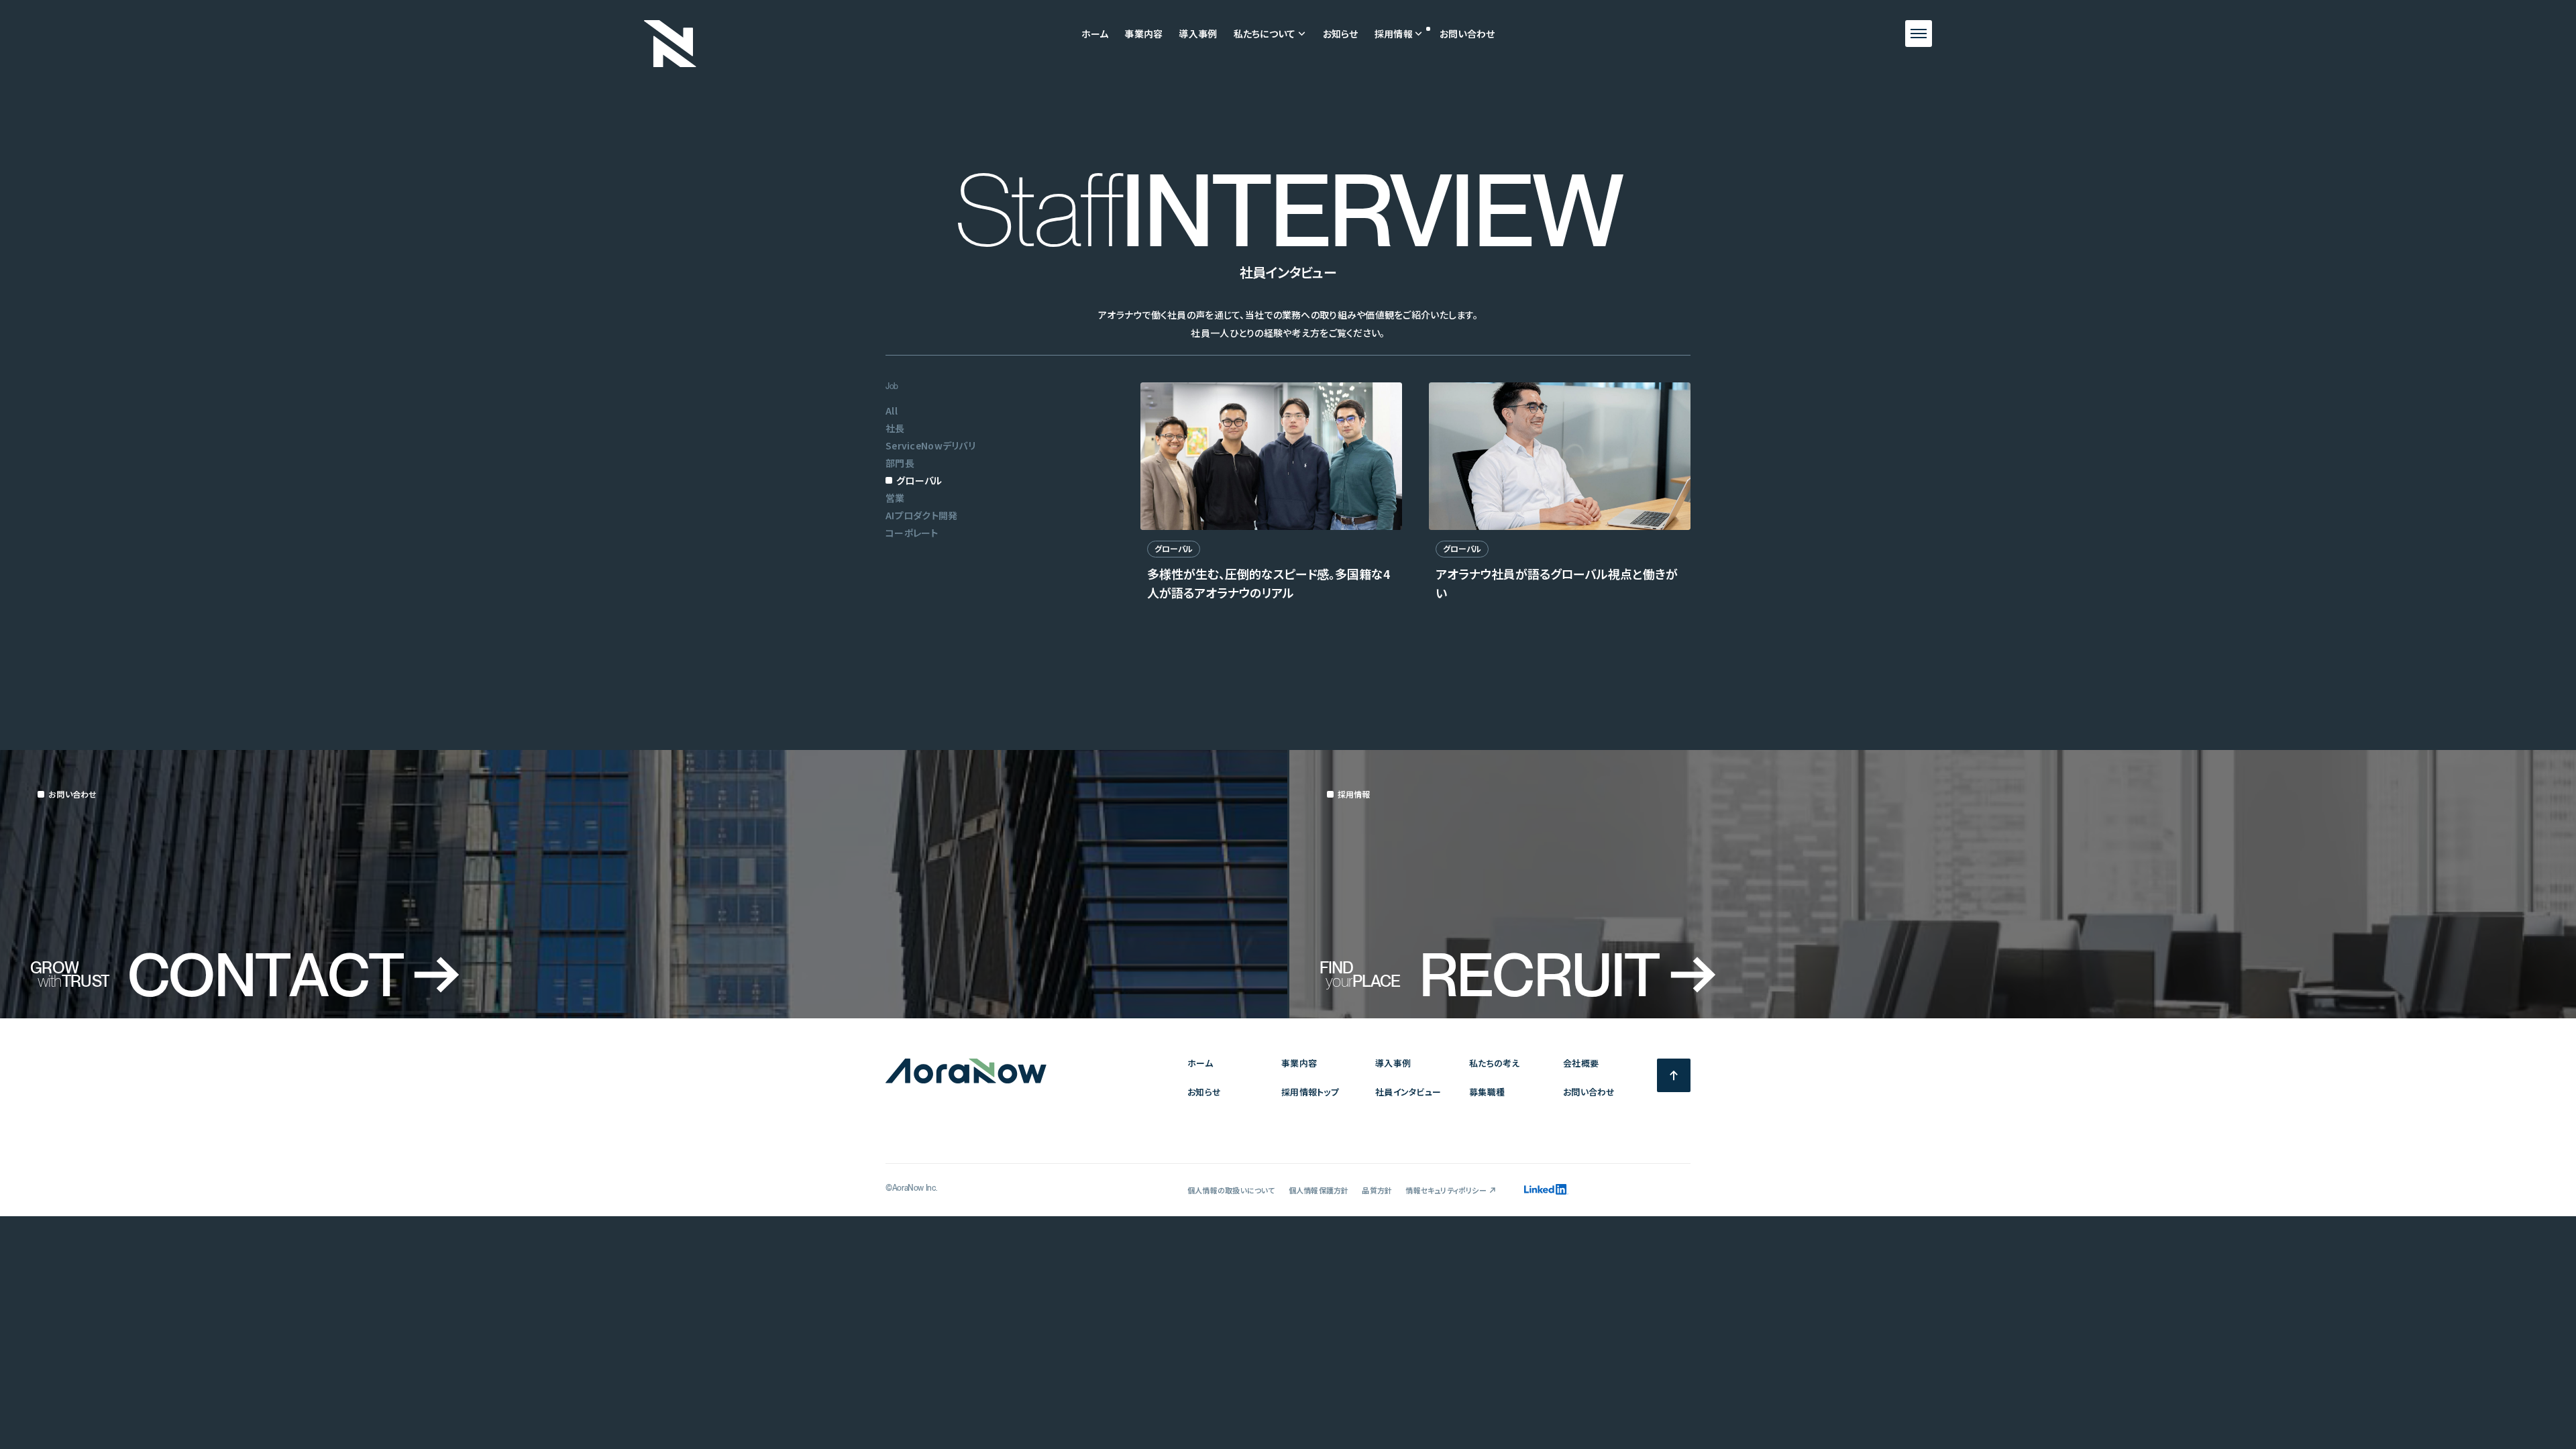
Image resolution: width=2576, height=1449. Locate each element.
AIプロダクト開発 (922, 515)
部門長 (900, 463)
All (892, 411)
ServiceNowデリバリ (930, 445)
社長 (895, 428)
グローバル (919, 480)
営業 (895, 498)
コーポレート (912, 533)
